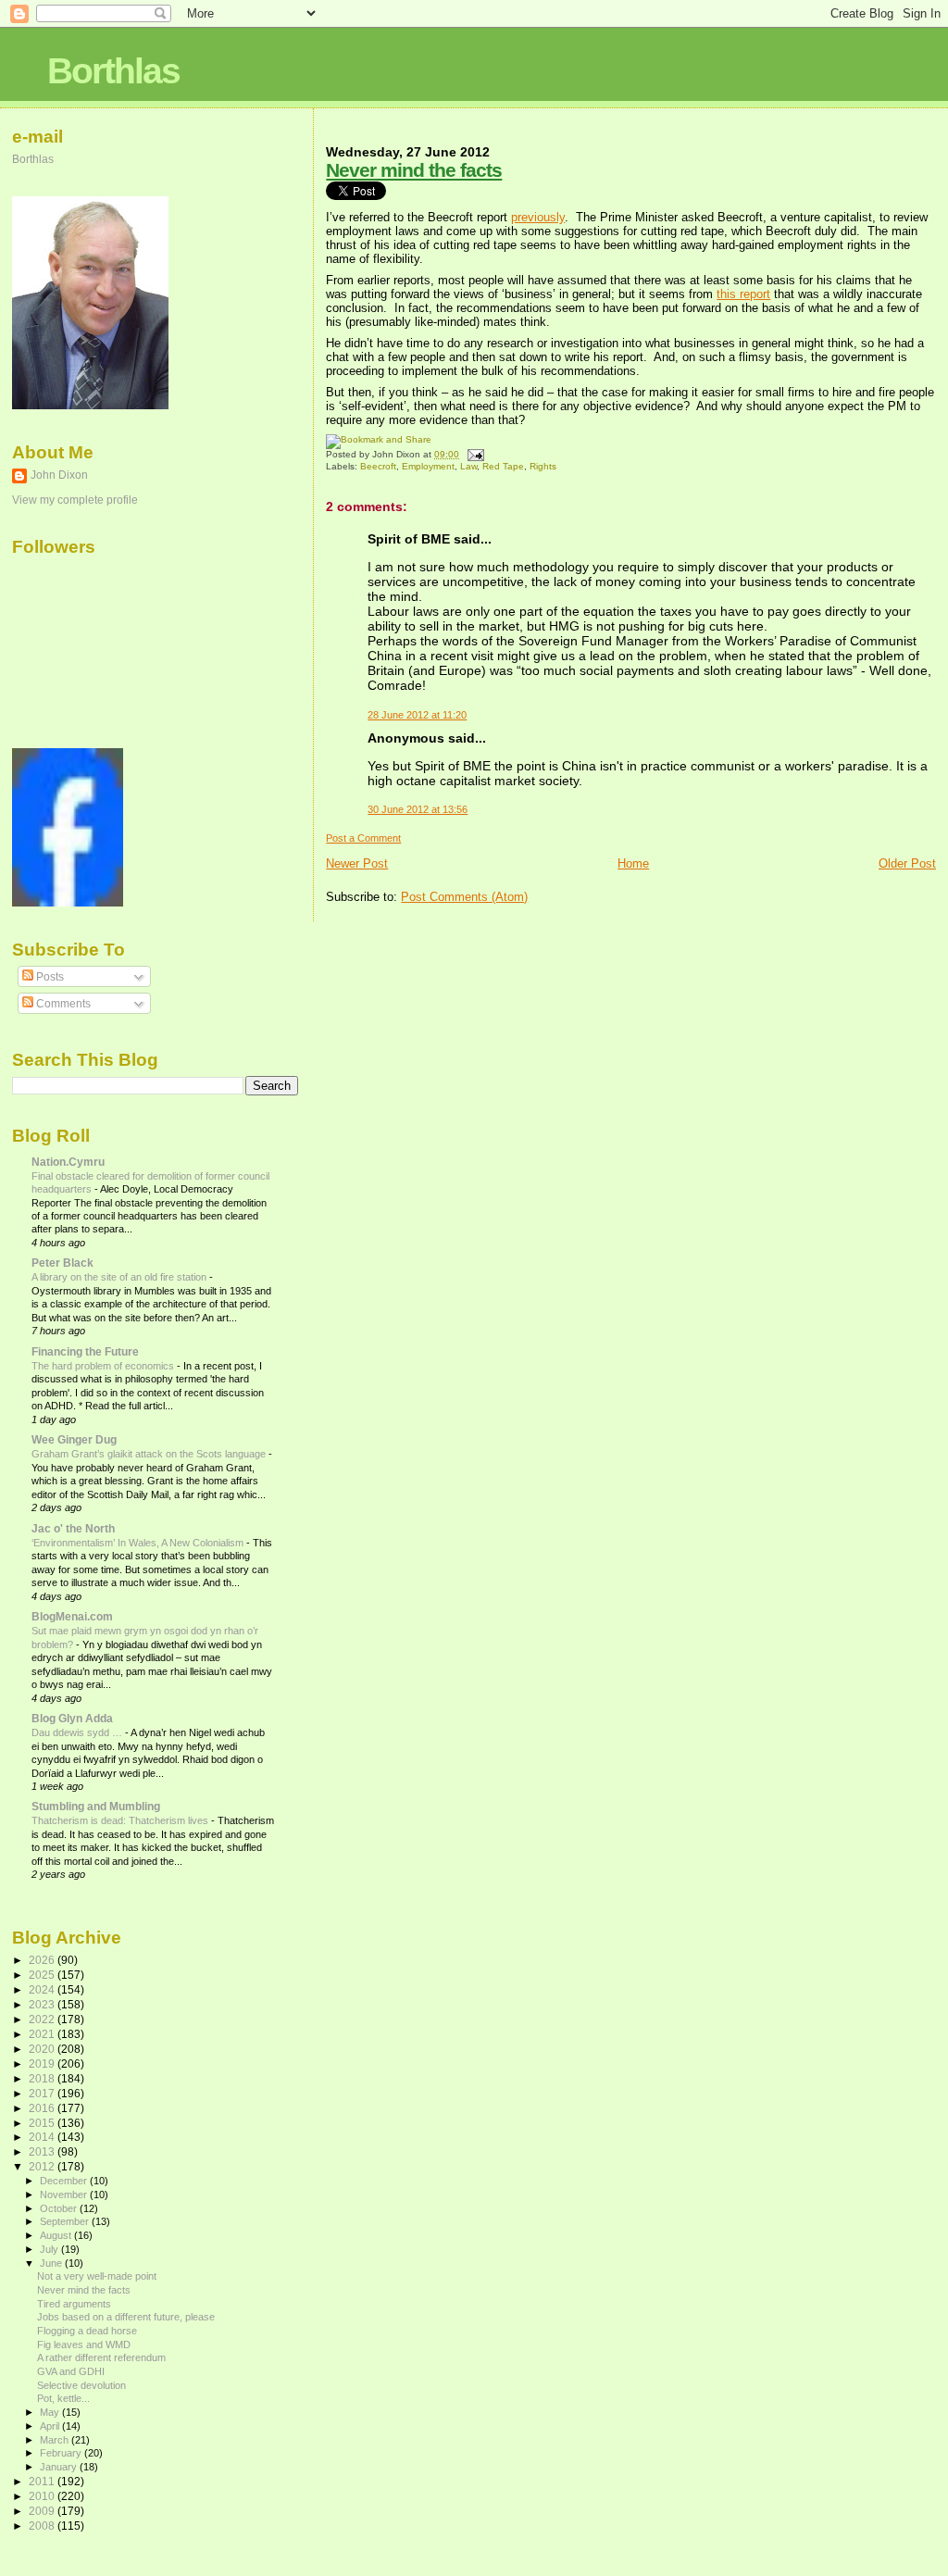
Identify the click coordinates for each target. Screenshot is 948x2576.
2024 (43, 1989)
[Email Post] (473, 454)
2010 (43, 2496)
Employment (428, 466)
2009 (43, 2511)
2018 (43, 2078)
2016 (43, 2108)
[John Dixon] (68, 903)
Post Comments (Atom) (464, 897)
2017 (43, 2093)
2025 (43, 1975)
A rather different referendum (101, 2357)
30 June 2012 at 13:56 (418, 809)
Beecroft (378, 466)
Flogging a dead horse (87, 2331)
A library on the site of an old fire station (120, 1277)
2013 (43, 2151)
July (50, 2249)
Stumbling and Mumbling (96, 1806)
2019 (43, 2063)
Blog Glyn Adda (72, 1718)
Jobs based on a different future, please (126, 2317)
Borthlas (113, 71)
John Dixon (59, 475)
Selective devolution (81, 2385)
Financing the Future (85, 1351)
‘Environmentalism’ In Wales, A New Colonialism (139, 1543)
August (57, 2235)
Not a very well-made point (97, 2276)
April (51, 2426)
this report (743, 294)
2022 (43, 2019)
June (52, 2263)
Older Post (907, 863)
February (62, 2453)
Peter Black (62, 1263)
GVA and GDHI (71, 2371)
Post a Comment (363, 838)
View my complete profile (75, 500)
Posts (49, 977)
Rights (543, 466)
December (65, 2181)
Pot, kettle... (63, 2398)
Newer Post (357, 863)
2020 (43, 2049)
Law (468, 466)
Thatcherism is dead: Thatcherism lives (121, 1820)
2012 (43, 2166)
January (60, 2467)
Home (633, 863)
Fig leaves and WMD (84, 2345)
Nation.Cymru (68, 1162)
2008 (43, 2526)
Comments (62, 1004)
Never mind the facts (414, 170)
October (60, 2208)
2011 (43, 2481)
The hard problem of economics (104, 1366)
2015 (43, 2123)
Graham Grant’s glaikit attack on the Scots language (150, 1454)
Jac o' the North (73, 1528)
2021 (43, 2034)
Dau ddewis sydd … (78, 1732)
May (51, 2412)
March (56, 2440)
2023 (43, 2004)
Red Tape (503, 466)
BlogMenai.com (72, 1616)
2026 (43, 1960)
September (66, 2221)
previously (538, 217)
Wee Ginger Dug (74, 1439)
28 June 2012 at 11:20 (417, 715)
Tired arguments (74, 2304)
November (65, 2195)
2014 (43, 2137)
